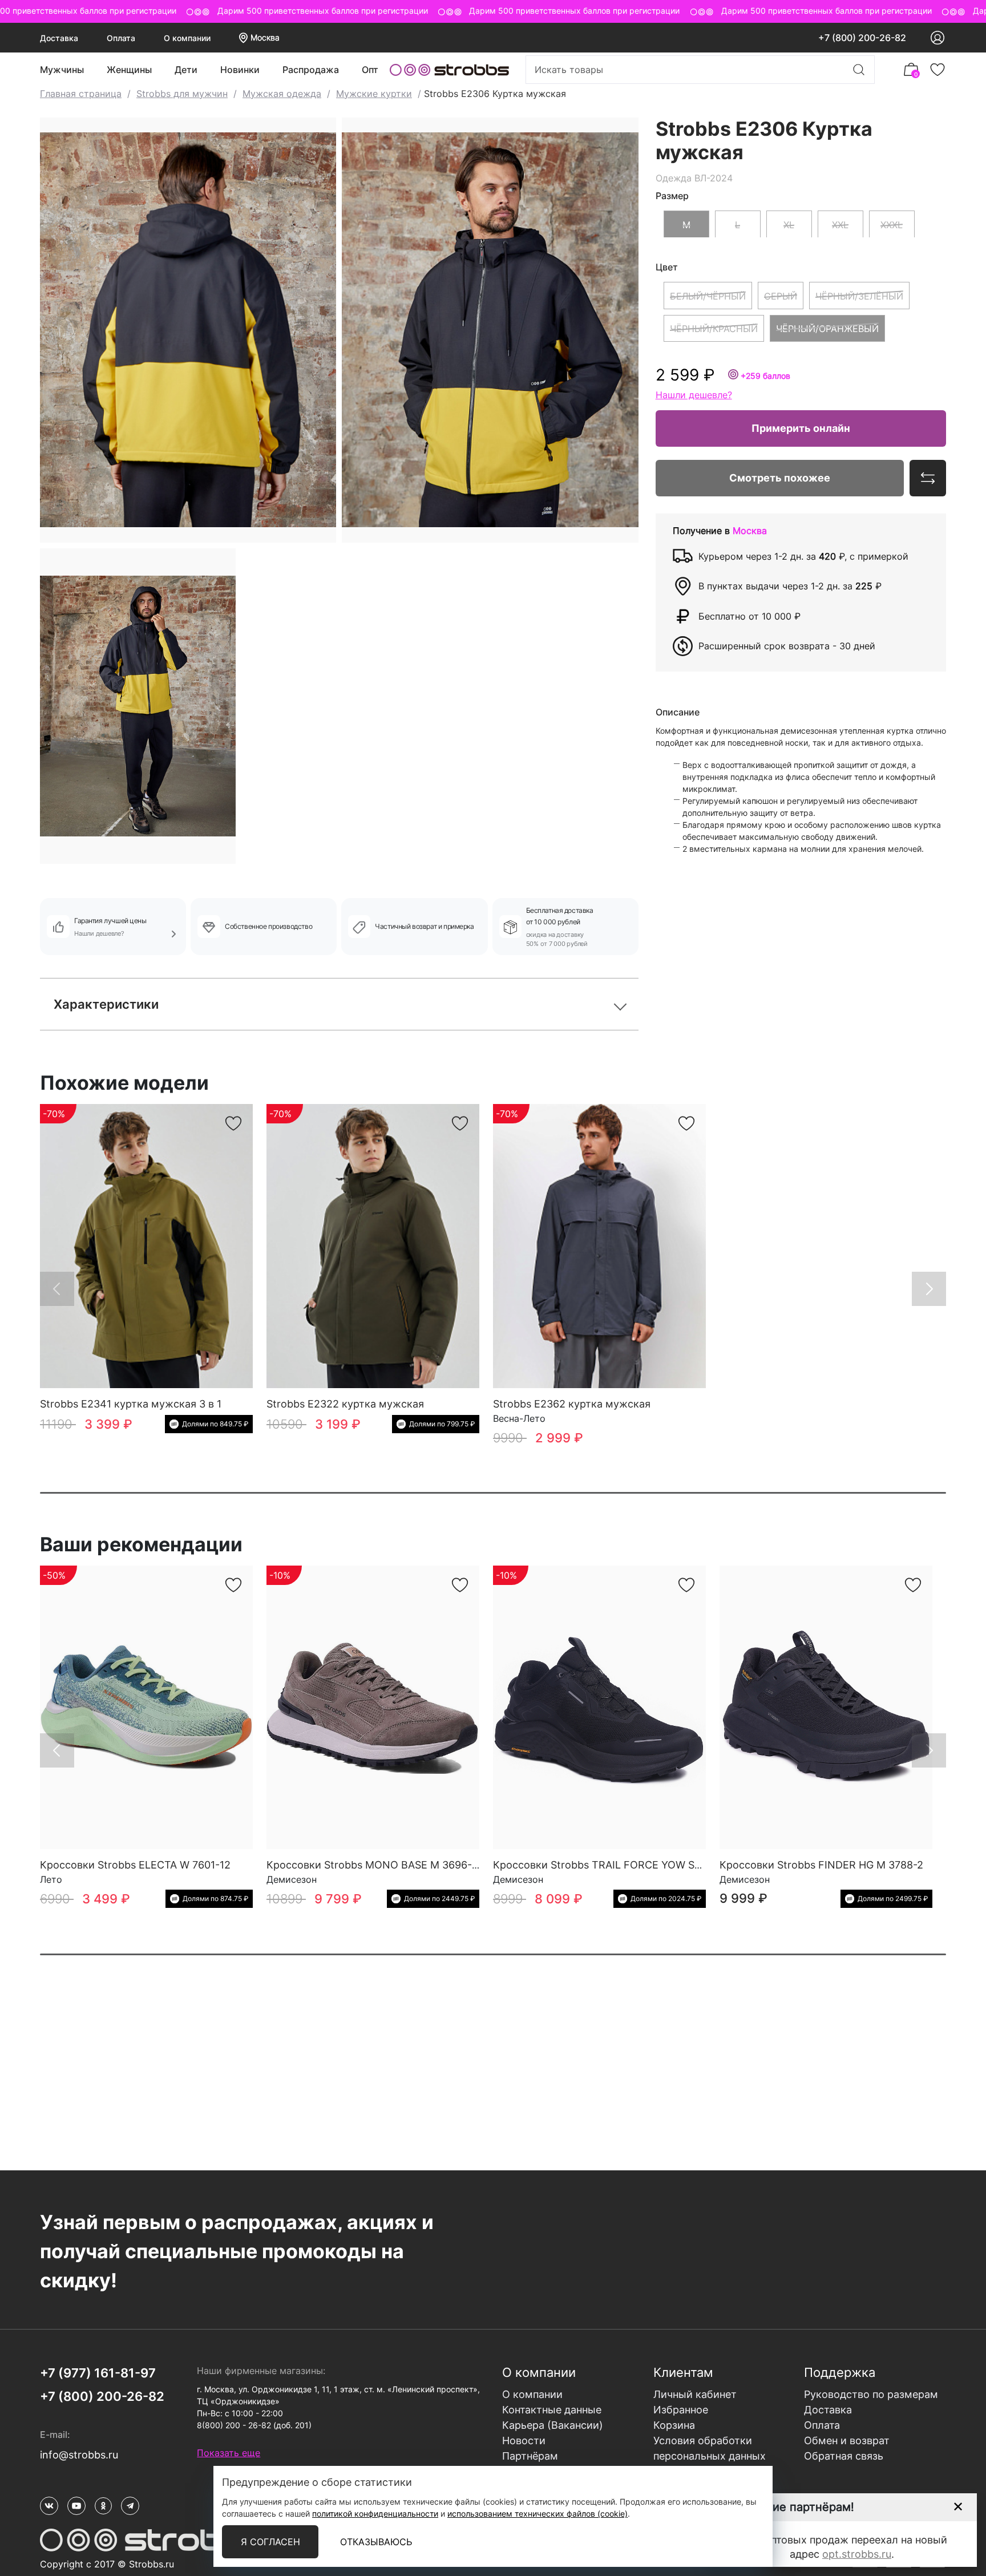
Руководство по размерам (871, 2394)
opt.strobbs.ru (857, 2554)
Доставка (59, 38)
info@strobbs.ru (79, 2455)
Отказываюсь (376, 2542)
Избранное (681, 2410)
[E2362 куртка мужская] (599, 1246)
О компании (187, 38)
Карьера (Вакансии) (553, 2425)
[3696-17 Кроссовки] (373, 1707)
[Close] (958, 2507)
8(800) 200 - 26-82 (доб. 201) (254, 2425)
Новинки (240, 70)
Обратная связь (844, 2456)
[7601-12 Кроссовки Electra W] (146, 1707)
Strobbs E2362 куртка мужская (572, 1404)
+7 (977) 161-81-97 (98, 2373)
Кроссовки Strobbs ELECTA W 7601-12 (135, 1865)
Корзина (674, 2425)
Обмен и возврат (847, 2440)
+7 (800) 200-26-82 (862, 38)
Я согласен (270, 2542)
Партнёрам (530, 2456)
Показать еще (229, 2453)
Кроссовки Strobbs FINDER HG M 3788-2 (821, 1865)
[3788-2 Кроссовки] (826, 1707)
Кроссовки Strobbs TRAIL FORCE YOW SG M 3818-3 (622, 1865)
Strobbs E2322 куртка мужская (345, 1404)
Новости (524, 2440)
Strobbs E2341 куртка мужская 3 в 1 (131, 1404)
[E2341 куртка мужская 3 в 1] (146, 1246)
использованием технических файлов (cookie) (538, 2514)
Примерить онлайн (801, 428)
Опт (370, 70)
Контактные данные (552, 2410)
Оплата (121, 38)
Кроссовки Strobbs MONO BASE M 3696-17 (374, 1865)
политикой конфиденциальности (375, 2514)
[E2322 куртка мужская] (373, 1246)
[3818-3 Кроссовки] (599, 1707)
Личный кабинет (695, 2394)
